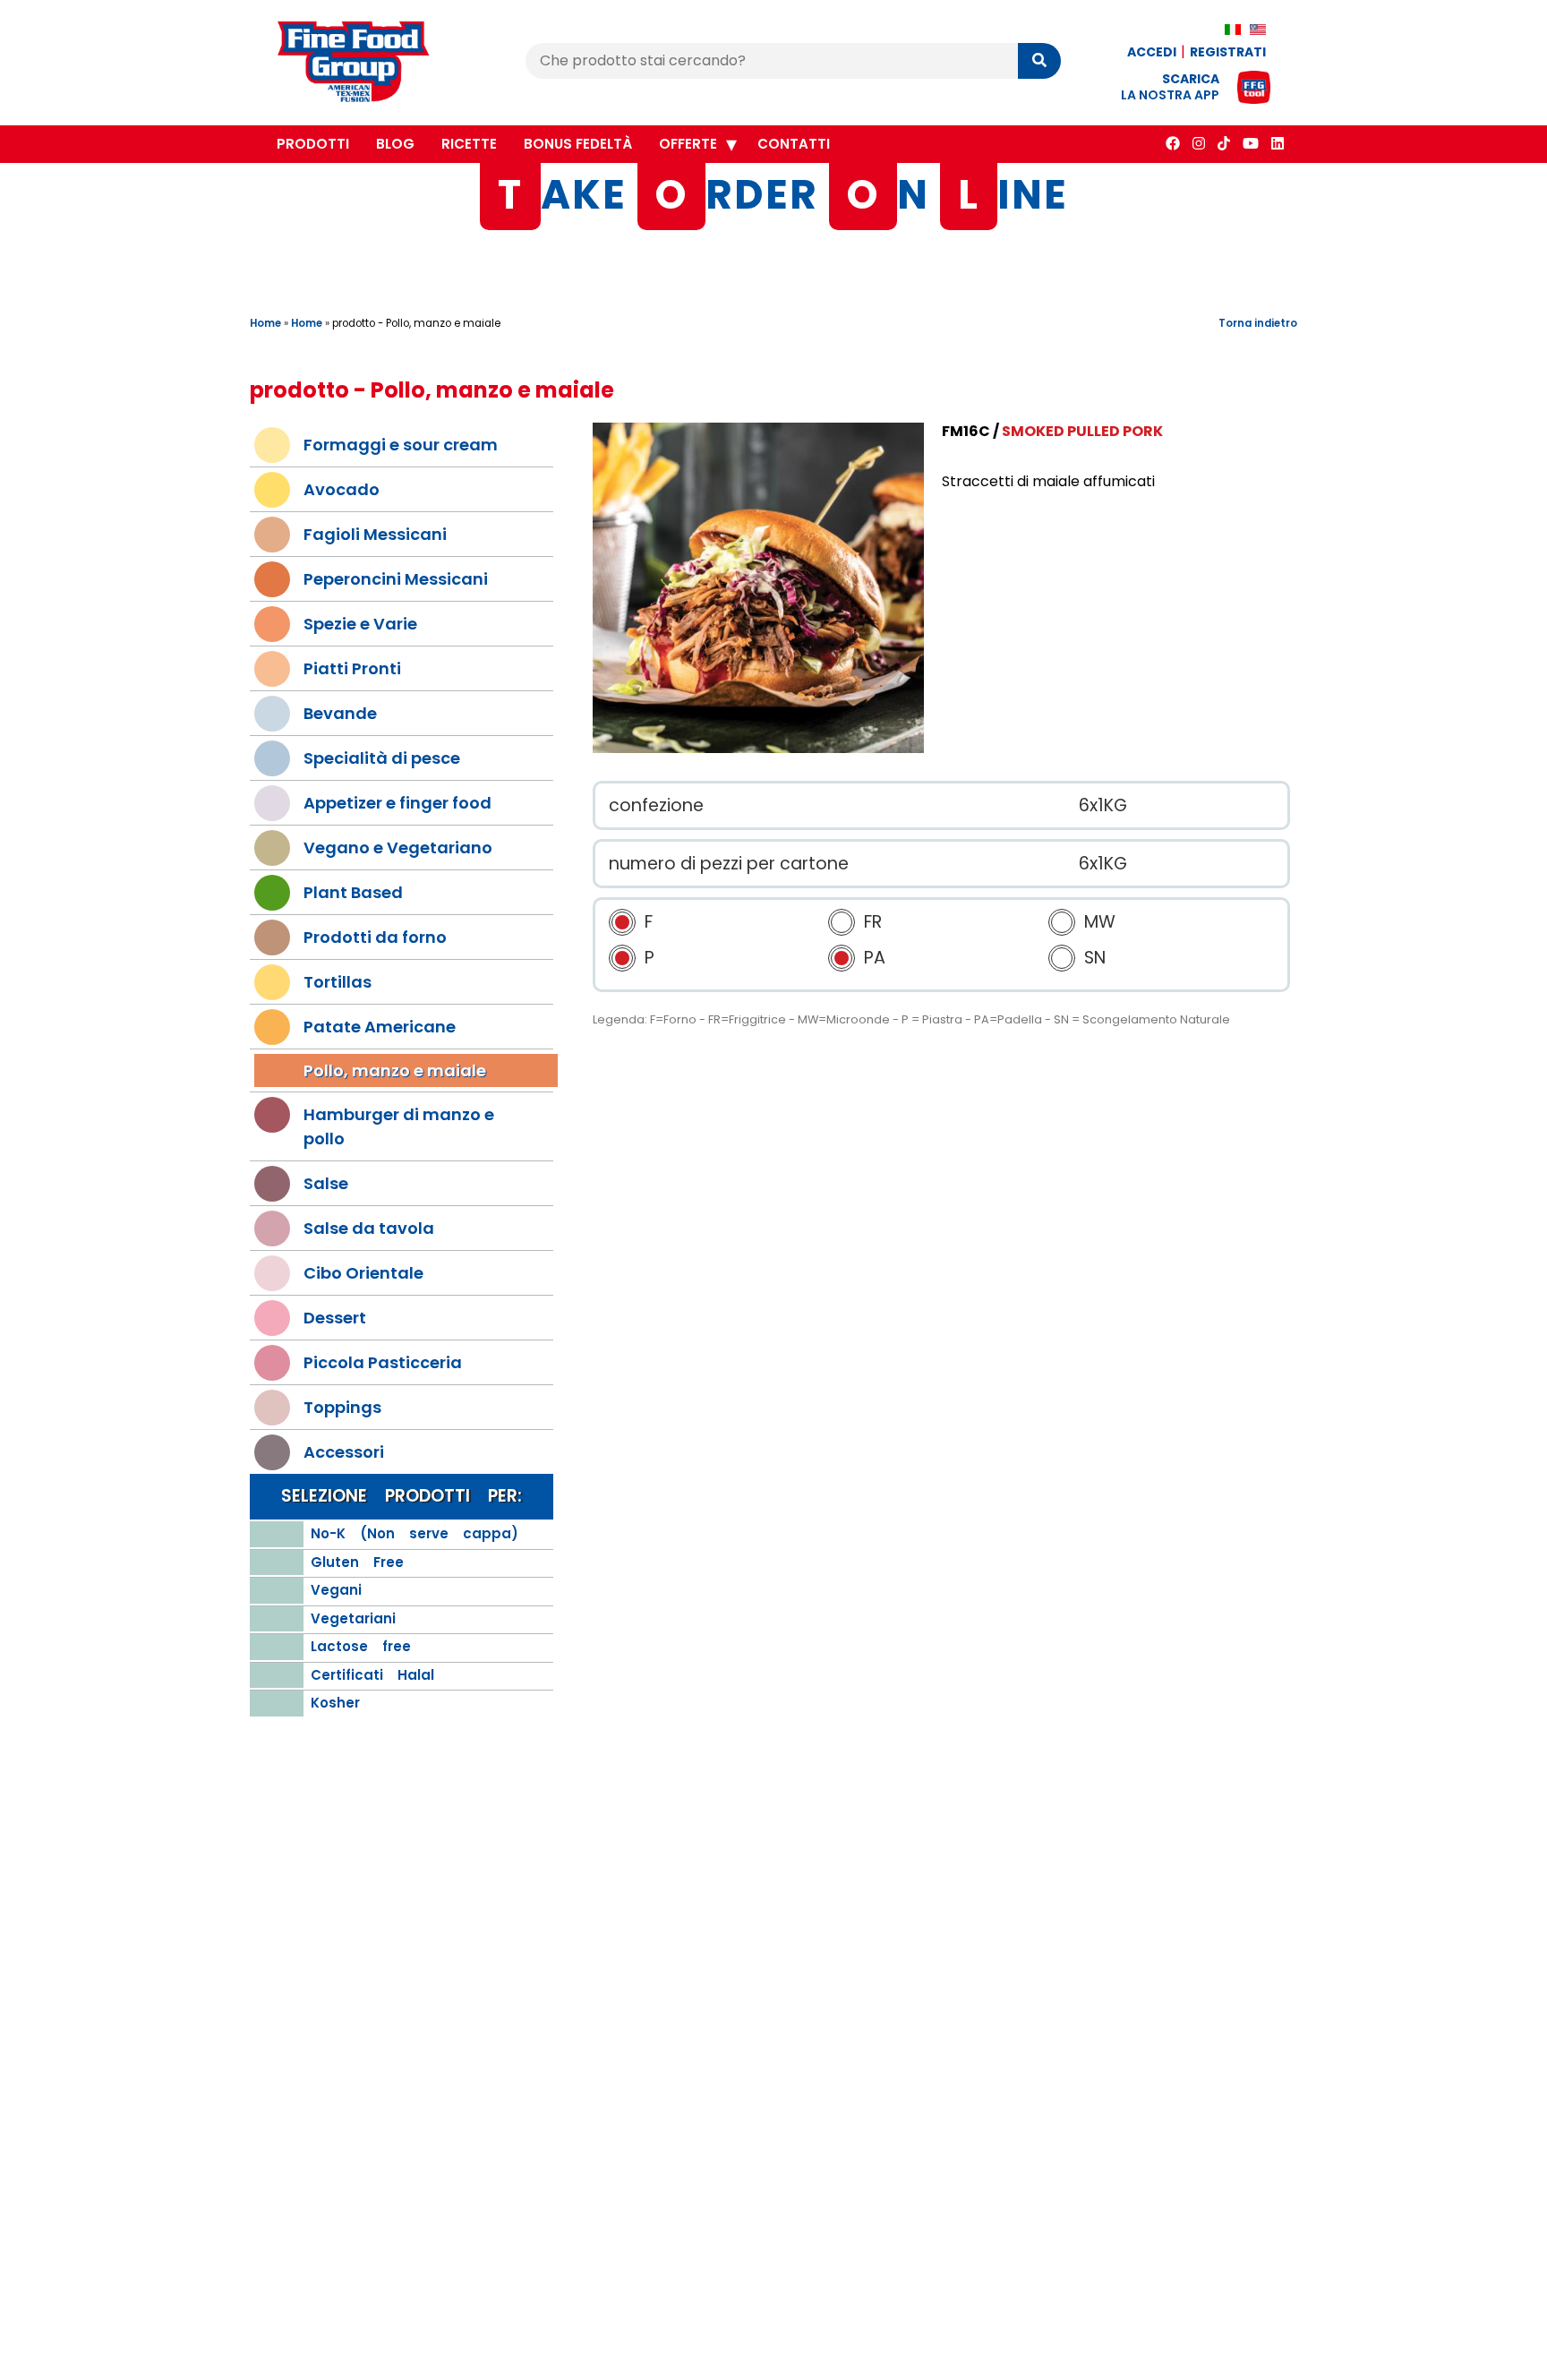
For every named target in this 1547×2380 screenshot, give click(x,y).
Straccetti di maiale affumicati (1048, 481)
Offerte (688, 144)
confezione (656, 805)
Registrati (1228, 52)
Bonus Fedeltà (578, 144)
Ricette (469, 144)
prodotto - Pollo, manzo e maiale (416, 323)
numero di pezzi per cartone (729, 864)
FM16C (966, 431)
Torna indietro (1258, 323)
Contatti (794, 144)
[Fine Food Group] (371, 64)
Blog (395, 144)
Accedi (1152, 52)
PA (875, 959)
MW (1100, 923)
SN (1095, 959)
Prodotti (313, 144)
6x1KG (1103, 805)
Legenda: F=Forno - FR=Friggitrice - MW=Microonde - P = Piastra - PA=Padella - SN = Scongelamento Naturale (911, 1020)
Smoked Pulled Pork (1082, 431)
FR (873, 923)
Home (265, 323)
